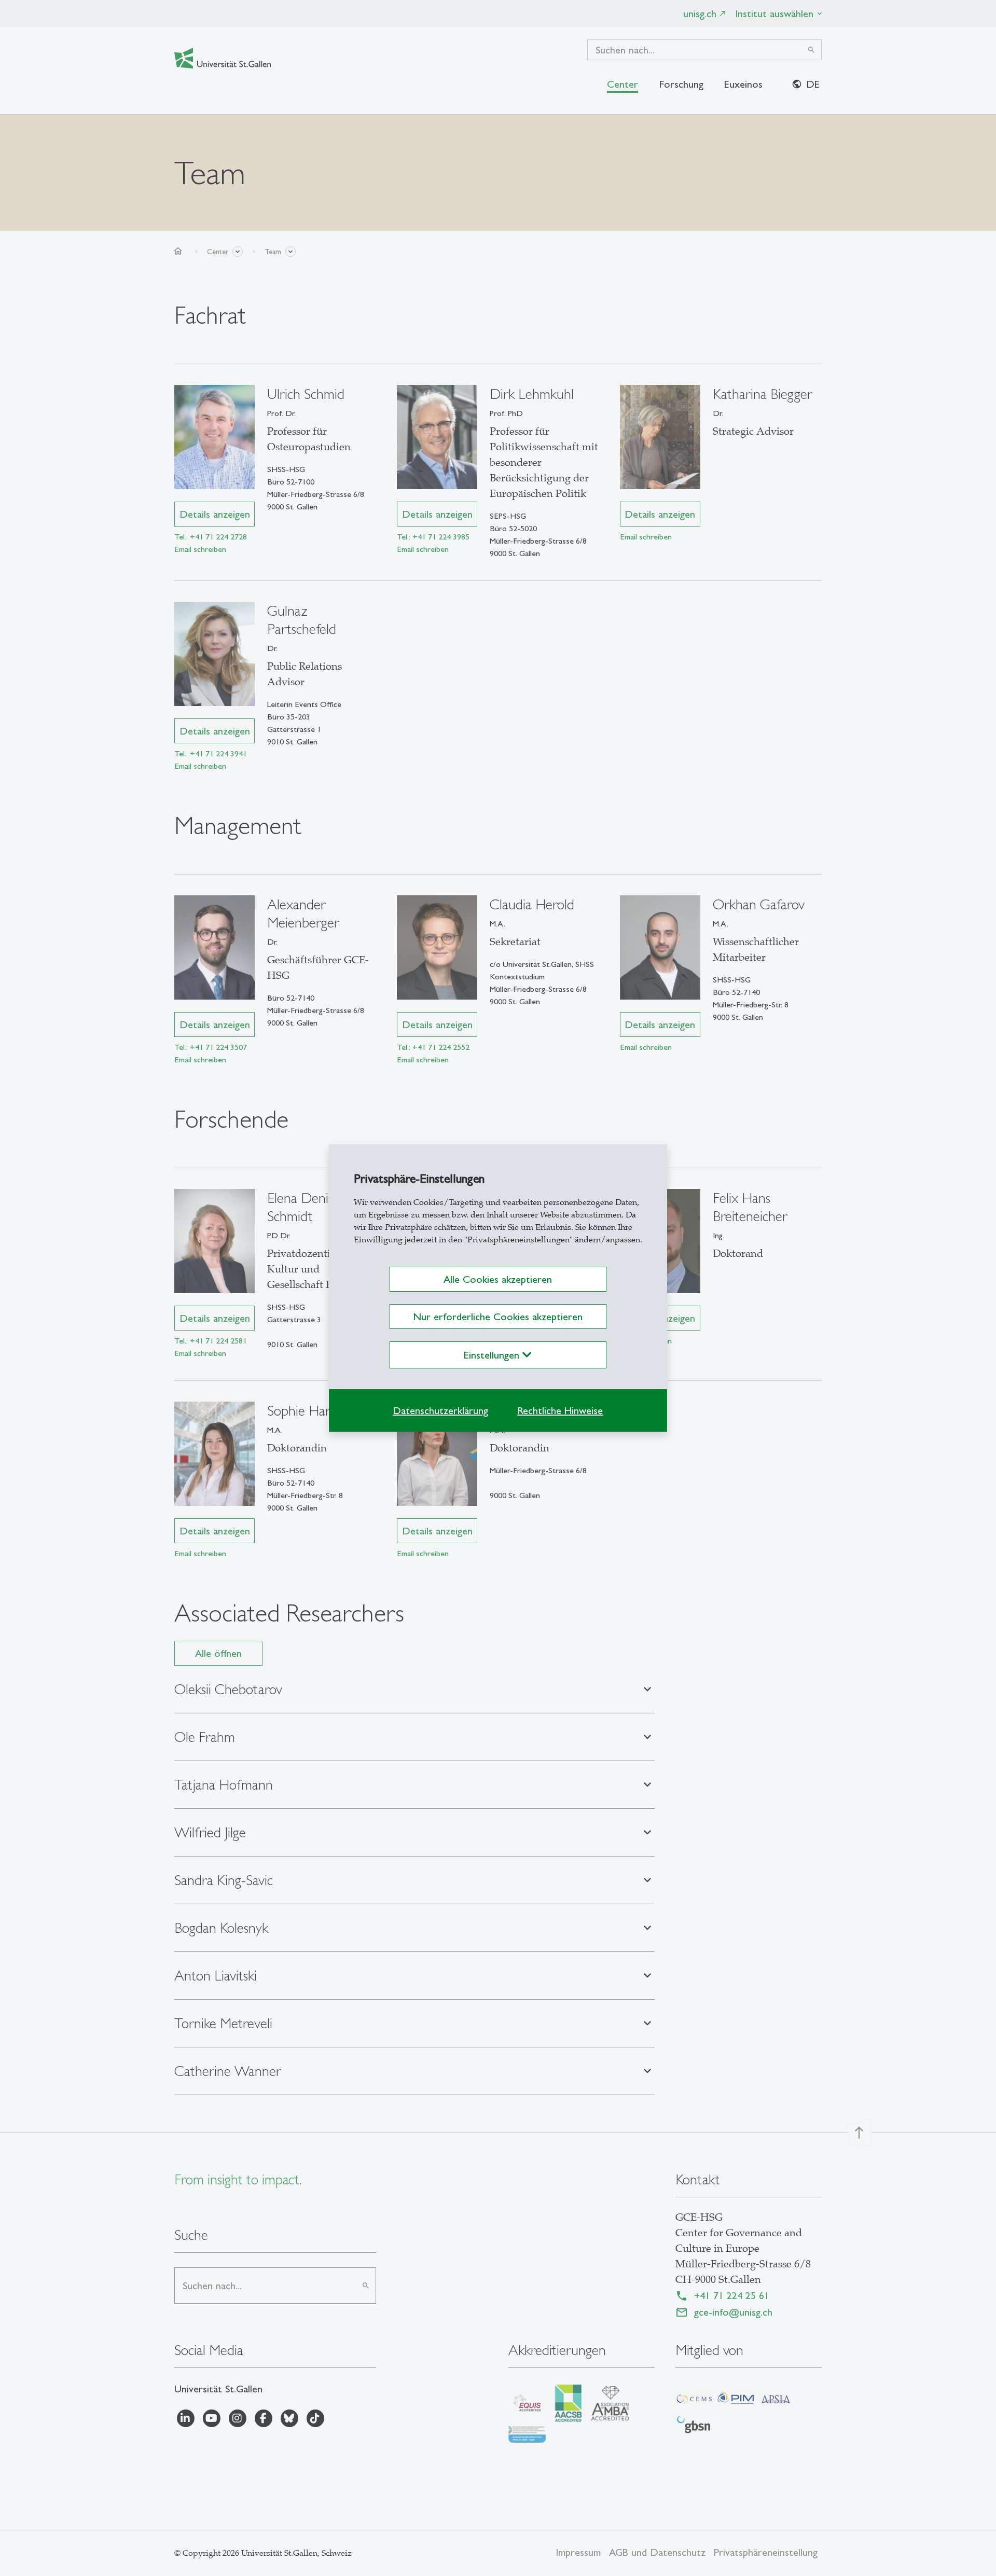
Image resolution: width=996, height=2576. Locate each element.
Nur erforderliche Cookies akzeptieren (498, 1317)
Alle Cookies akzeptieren (498, 1279)
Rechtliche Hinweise (560, 1410)
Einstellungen (493, 1355)
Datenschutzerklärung (440, 1410)
